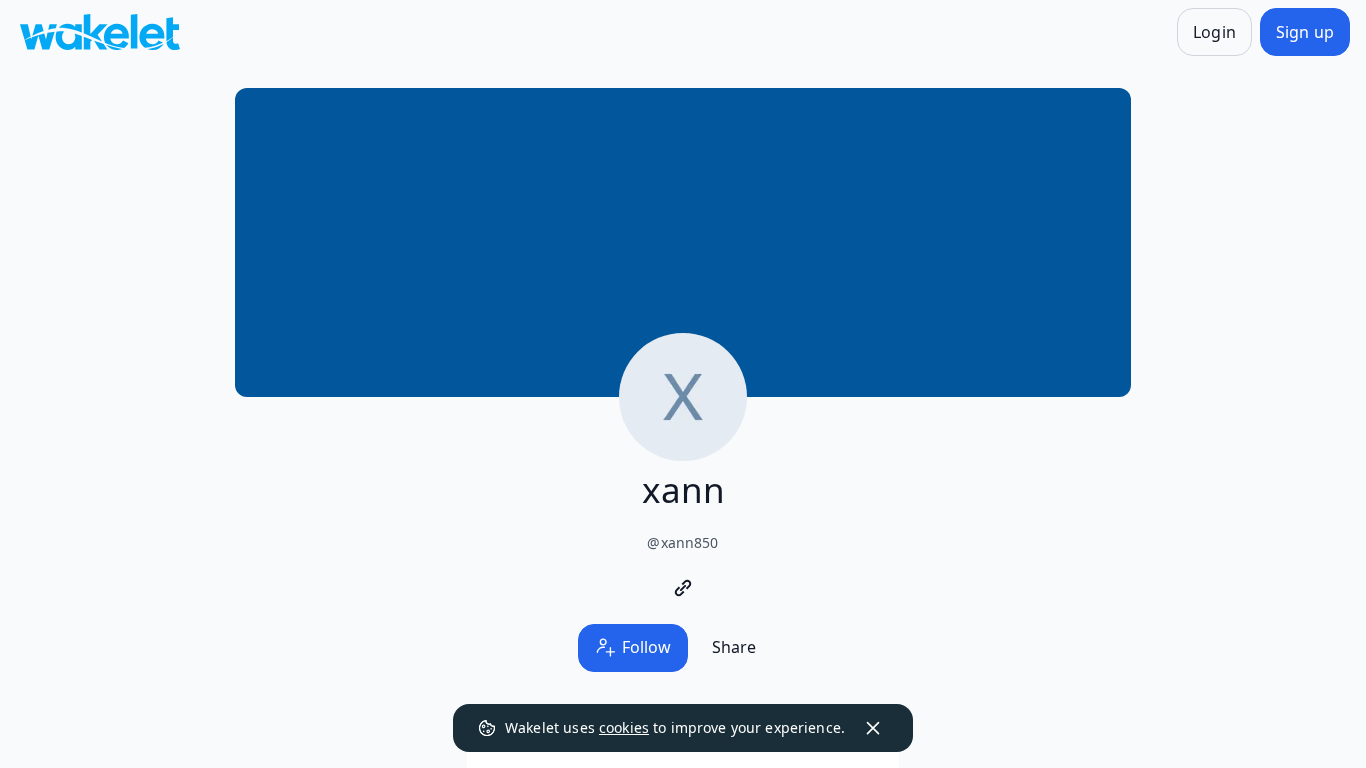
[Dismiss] (873, 728)
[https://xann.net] (683, 588)
